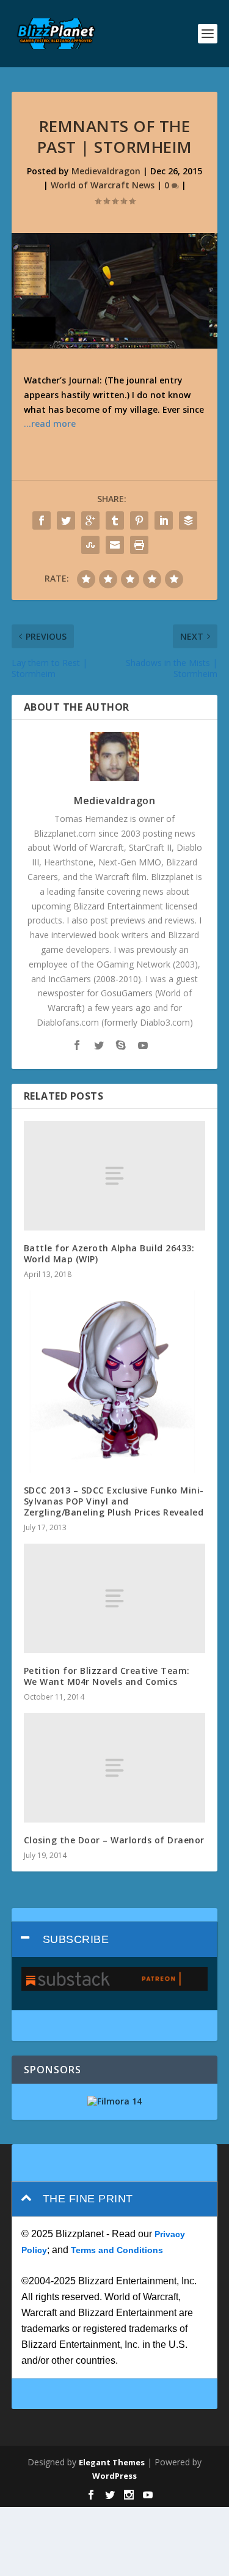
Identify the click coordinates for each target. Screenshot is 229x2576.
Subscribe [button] (76, 1939)
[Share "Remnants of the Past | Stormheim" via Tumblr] (115, 520)
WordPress (114, 2476)
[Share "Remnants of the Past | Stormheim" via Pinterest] (139, 520)
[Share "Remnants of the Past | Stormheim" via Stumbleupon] (90, 545)
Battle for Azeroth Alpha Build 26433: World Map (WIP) (109, 1253)
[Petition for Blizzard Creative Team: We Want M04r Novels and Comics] (115, 1598)
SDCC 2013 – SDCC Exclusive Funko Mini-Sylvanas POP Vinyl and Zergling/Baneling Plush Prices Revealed (114, 1501)
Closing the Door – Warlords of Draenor (114, 1840)
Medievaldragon (106, 171)
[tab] (115, 1940)
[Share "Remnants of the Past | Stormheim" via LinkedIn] (164, 520)
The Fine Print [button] (88, 2199)
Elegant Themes (112, 2462)
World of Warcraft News (103, 185)
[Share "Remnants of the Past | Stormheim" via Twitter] (66, 520)
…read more (50, 424)
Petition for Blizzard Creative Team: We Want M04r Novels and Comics (107, 1676)
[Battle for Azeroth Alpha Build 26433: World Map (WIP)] (115, 1175)
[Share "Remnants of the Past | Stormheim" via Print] (139, 545)
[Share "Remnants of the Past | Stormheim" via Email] (115, 545)
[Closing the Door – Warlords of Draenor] (115, 1767)
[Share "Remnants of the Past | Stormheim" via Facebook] (42, 520)
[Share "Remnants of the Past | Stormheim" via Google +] (90, 520)
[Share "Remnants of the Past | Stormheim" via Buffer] (188, 520)
